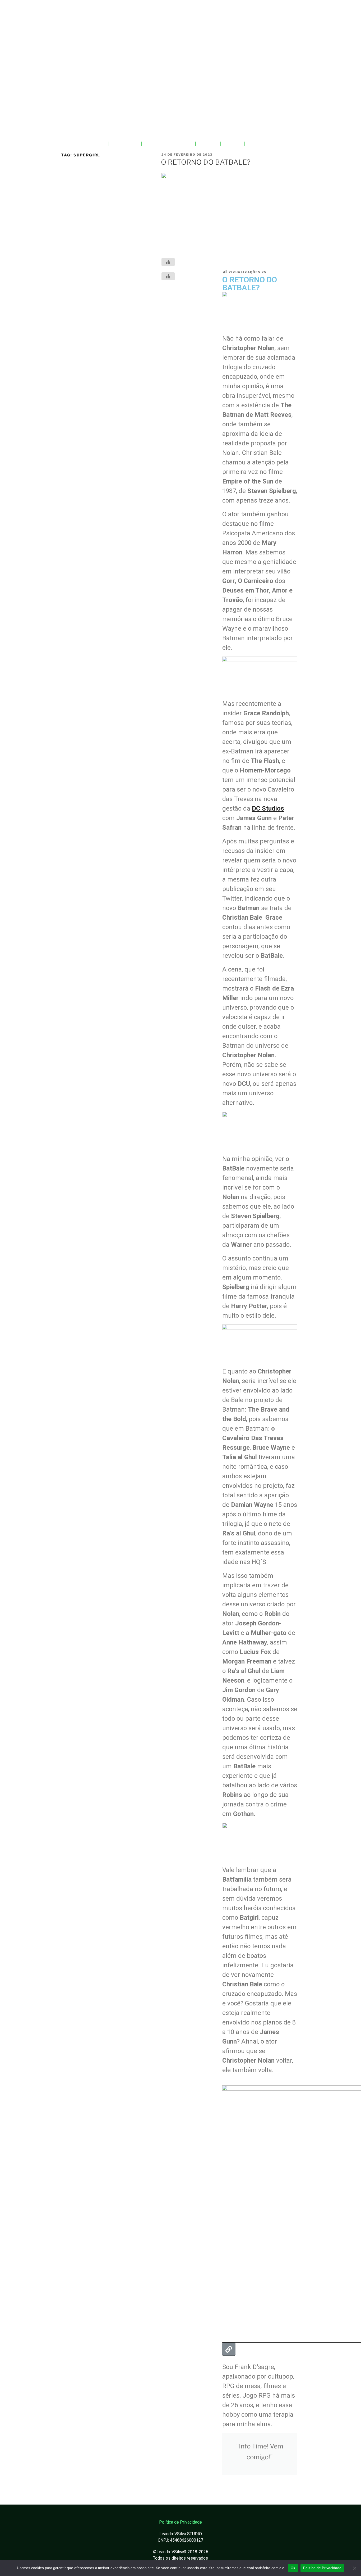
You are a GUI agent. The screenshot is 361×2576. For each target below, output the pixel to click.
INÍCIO (97, 144)
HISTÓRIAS (125, 144)
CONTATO (260, 144)
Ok (293, 2568)
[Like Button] (168, 262)
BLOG (152, 144)
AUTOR (208, 144)
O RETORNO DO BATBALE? (206, 162)
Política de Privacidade (322, 2568)
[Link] (229, 2349)
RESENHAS (179, 144)
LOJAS (233, 144)
